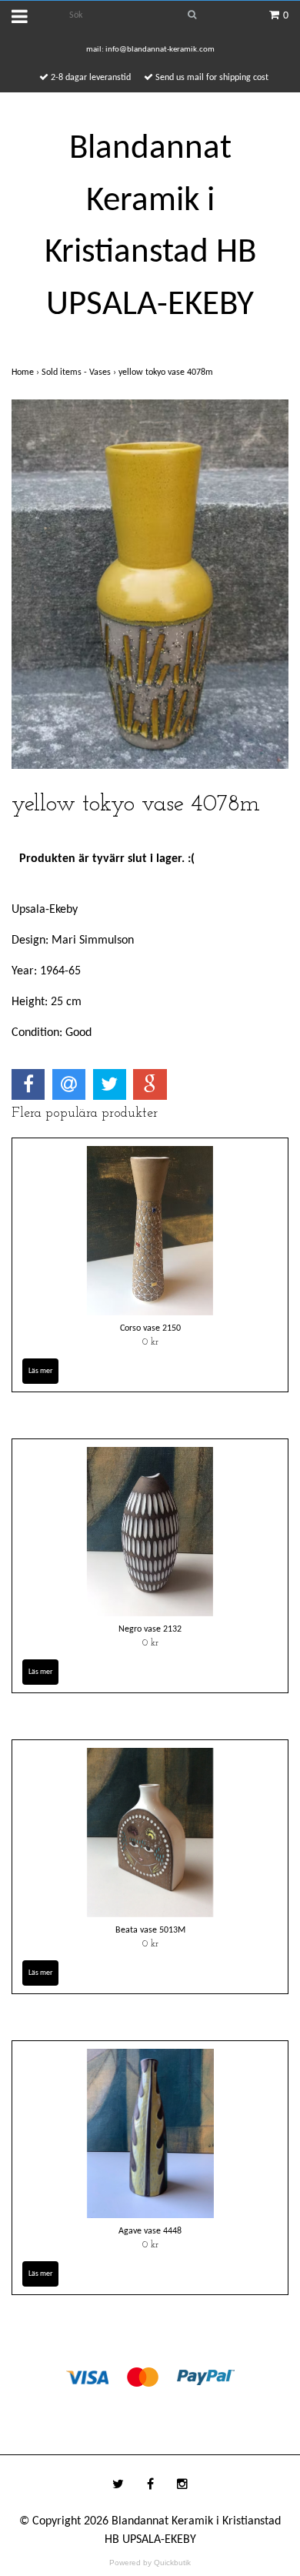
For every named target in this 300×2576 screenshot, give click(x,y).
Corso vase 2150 (150, 1328)
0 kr (150, 1342)
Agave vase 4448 (150, 2231)
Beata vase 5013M (150, 1930)
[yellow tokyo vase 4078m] (150, 584)
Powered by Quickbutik (150, 2563)
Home (27, 373)
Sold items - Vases (80, 373)
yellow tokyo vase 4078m (167, 373)
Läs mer (40, 1371)
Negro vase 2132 (150, 1629)
